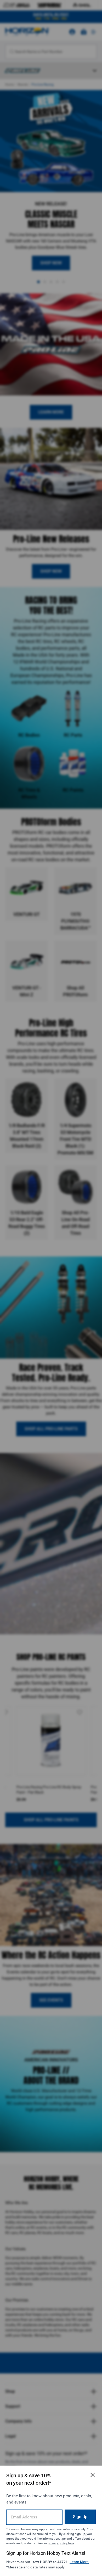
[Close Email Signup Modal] (93, 2475)
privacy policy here (61, 2543)
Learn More (79, 2562)
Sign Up (80, 2517)
